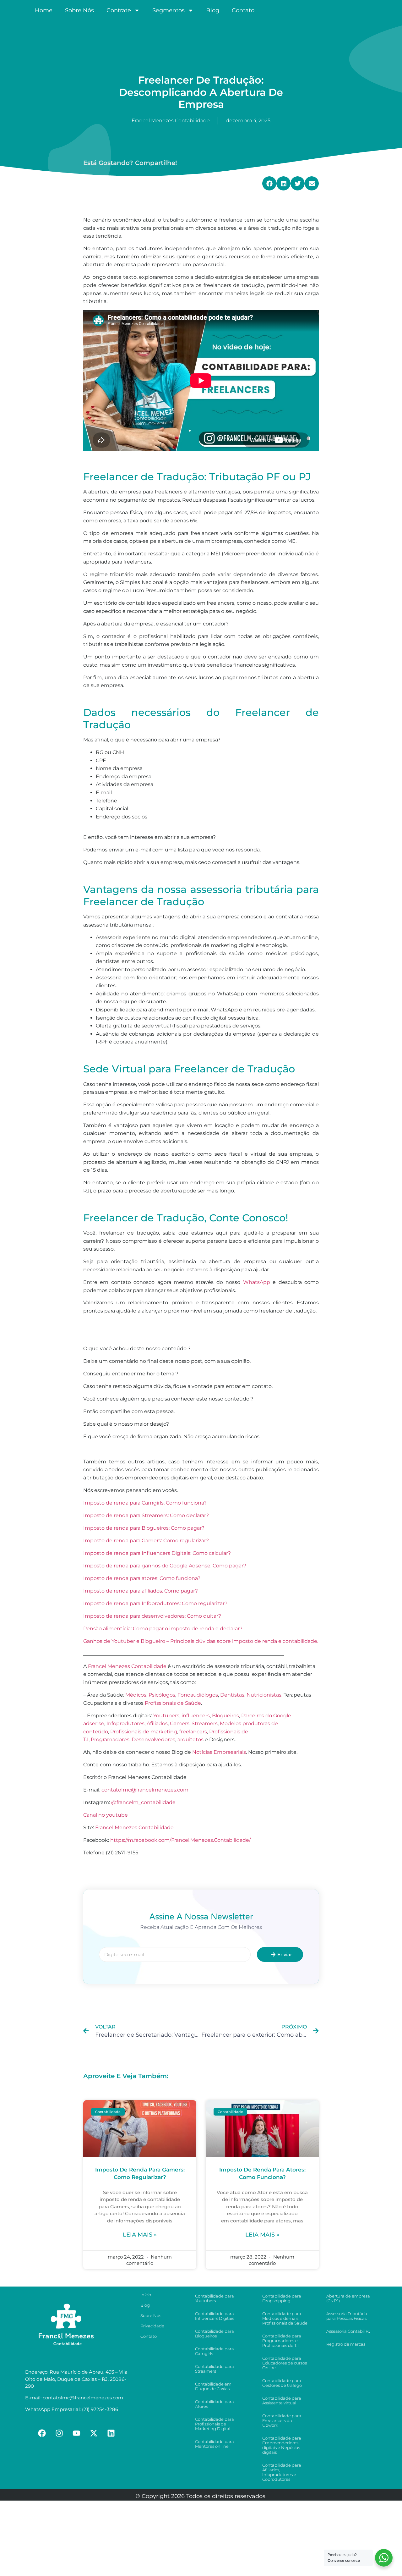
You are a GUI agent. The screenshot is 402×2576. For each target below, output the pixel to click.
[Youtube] (77, 2433)
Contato (243, 10)
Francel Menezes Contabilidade (134, 1827)
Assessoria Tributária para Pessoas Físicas (347, 2316)
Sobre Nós (79, 10)
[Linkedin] (111, 2433)
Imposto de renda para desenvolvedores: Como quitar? (152, 1616)
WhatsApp (257, 1282)
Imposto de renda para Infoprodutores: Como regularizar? (155, 1603)
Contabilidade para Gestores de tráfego (282, 2383)
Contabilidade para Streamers (215, 2369)
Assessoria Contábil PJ (348, 2331)
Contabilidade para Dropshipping (282, 2298)
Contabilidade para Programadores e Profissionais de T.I (282, 2341)
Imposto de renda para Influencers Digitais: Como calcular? (157, 1553)
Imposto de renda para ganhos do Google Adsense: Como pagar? (165, 1566)
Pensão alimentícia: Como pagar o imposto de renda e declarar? (163, 1629)
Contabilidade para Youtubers (215, 2298)
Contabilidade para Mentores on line (215, 2444)
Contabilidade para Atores (215, 2404)
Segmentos (168, 10)
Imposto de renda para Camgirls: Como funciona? (145, 1503)
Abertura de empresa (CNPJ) (348, 2298)
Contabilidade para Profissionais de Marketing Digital (215, 2424)
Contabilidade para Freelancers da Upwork (282, 2420)
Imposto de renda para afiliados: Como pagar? (141, 1591)
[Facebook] (42, 2433)
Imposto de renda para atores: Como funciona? (142, 1578)
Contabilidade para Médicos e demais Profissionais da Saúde (285, 2318)
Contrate (119, 10)
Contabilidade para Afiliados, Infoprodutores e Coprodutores (282, 2472)
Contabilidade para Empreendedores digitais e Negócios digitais (282, 2445)
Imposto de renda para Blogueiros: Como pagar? (144, 1528)
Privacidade (152, 2326)
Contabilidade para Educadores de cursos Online (285, 2363)
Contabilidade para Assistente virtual (282, 2400)
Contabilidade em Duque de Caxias (213, 2386)
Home (44, 10)
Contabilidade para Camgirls (215, 2351)
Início (146, 2295)
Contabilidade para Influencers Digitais (215, 2316)
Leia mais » (140, 2235)
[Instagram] (59, 2433)
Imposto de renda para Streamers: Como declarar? (146, 1515)
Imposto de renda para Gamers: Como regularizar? (146, 1541)
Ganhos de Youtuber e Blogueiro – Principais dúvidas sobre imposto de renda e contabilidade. (201, 1641)
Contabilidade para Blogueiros (215, 2334)
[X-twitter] (94, 2433)
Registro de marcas (346, 2344)
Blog (213, 10)
